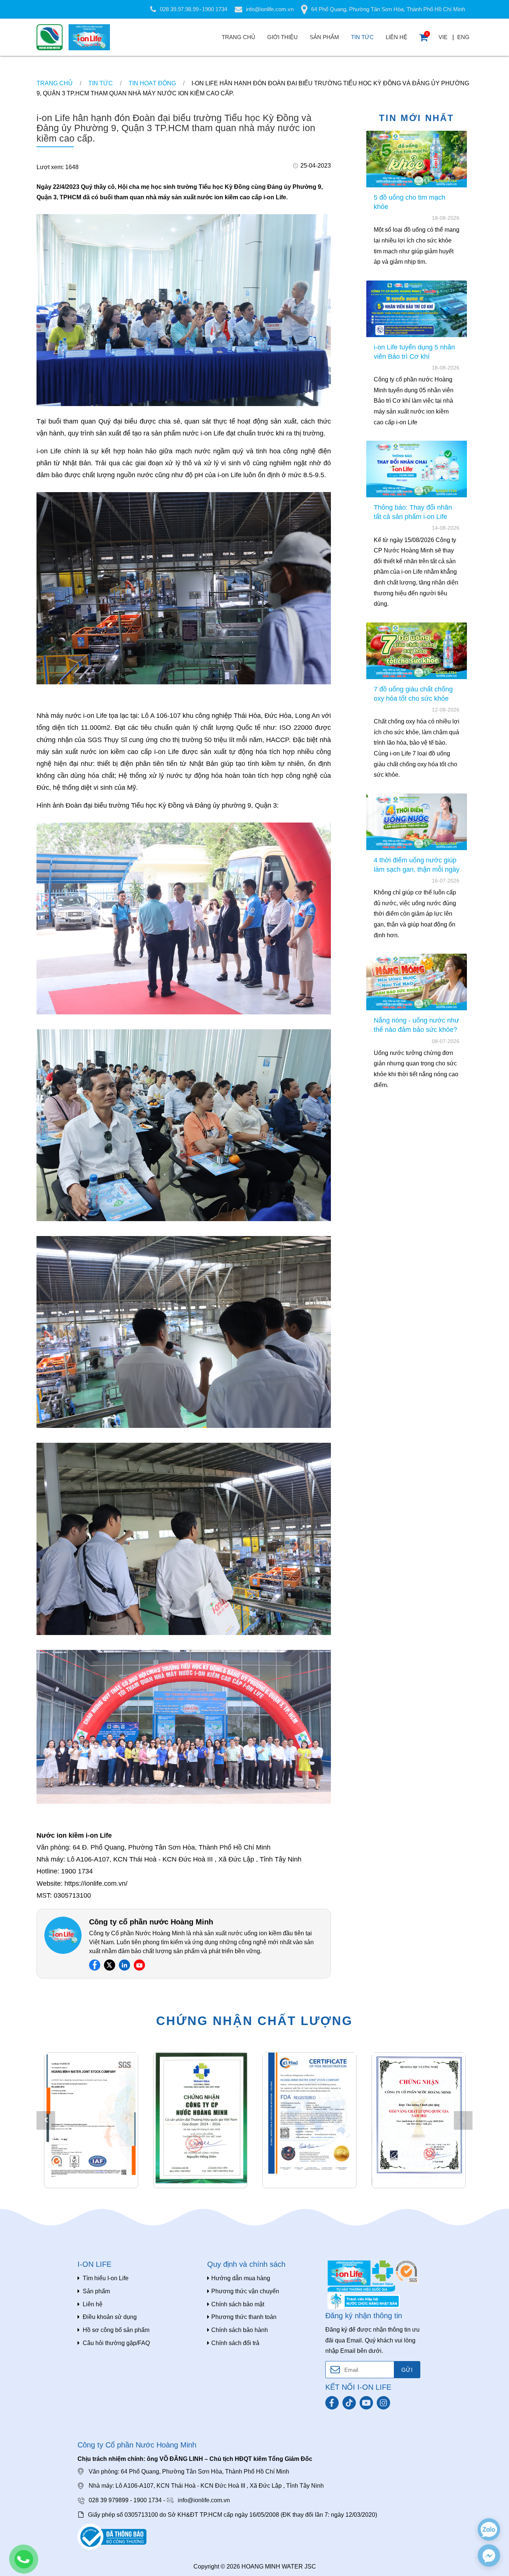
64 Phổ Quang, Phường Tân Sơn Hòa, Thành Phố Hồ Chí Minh (388, 9)
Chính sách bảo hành (240, 2330)
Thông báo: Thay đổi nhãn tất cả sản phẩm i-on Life (413, 512)
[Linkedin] (124, 1965)
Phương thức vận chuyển (245, 2291)
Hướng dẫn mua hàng (241, 2278)
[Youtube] (139, 1965)
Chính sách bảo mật (238, 2304)
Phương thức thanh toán (244, 2317)
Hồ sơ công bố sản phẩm (116, 2330)
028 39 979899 (109, 2500)
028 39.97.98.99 (179, 9)
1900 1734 (215, 9)
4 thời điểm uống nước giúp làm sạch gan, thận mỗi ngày (417, 864)
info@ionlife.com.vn (270, 9)
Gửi (407, 2370)
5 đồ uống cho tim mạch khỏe (410, 202)
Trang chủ (238, 37)
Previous (46, 2120)
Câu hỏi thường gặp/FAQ (116, 2343)
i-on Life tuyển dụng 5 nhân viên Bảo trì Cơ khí (414, 351)
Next (463, 2120)
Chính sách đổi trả (235, 2343)
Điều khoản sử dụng (110, 2317)
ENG (463, 37)
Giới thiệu (282, 37)
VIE (443, 37)
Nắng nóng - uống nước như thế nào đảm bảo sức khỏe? (416, 1025)
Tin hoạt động (152, 83)
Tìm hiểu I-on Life (106, 2278)
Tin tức (362, 37)
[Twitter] (110, 1965)
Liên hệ (396, 37)
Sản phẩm (324, 37)
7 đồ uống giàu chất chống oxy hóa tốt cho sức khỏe (413, 693)
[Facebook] (95, 1965)
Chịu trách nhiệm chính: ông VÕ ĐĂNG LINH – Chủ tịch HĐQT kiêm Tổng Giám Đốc (195, 2459)
